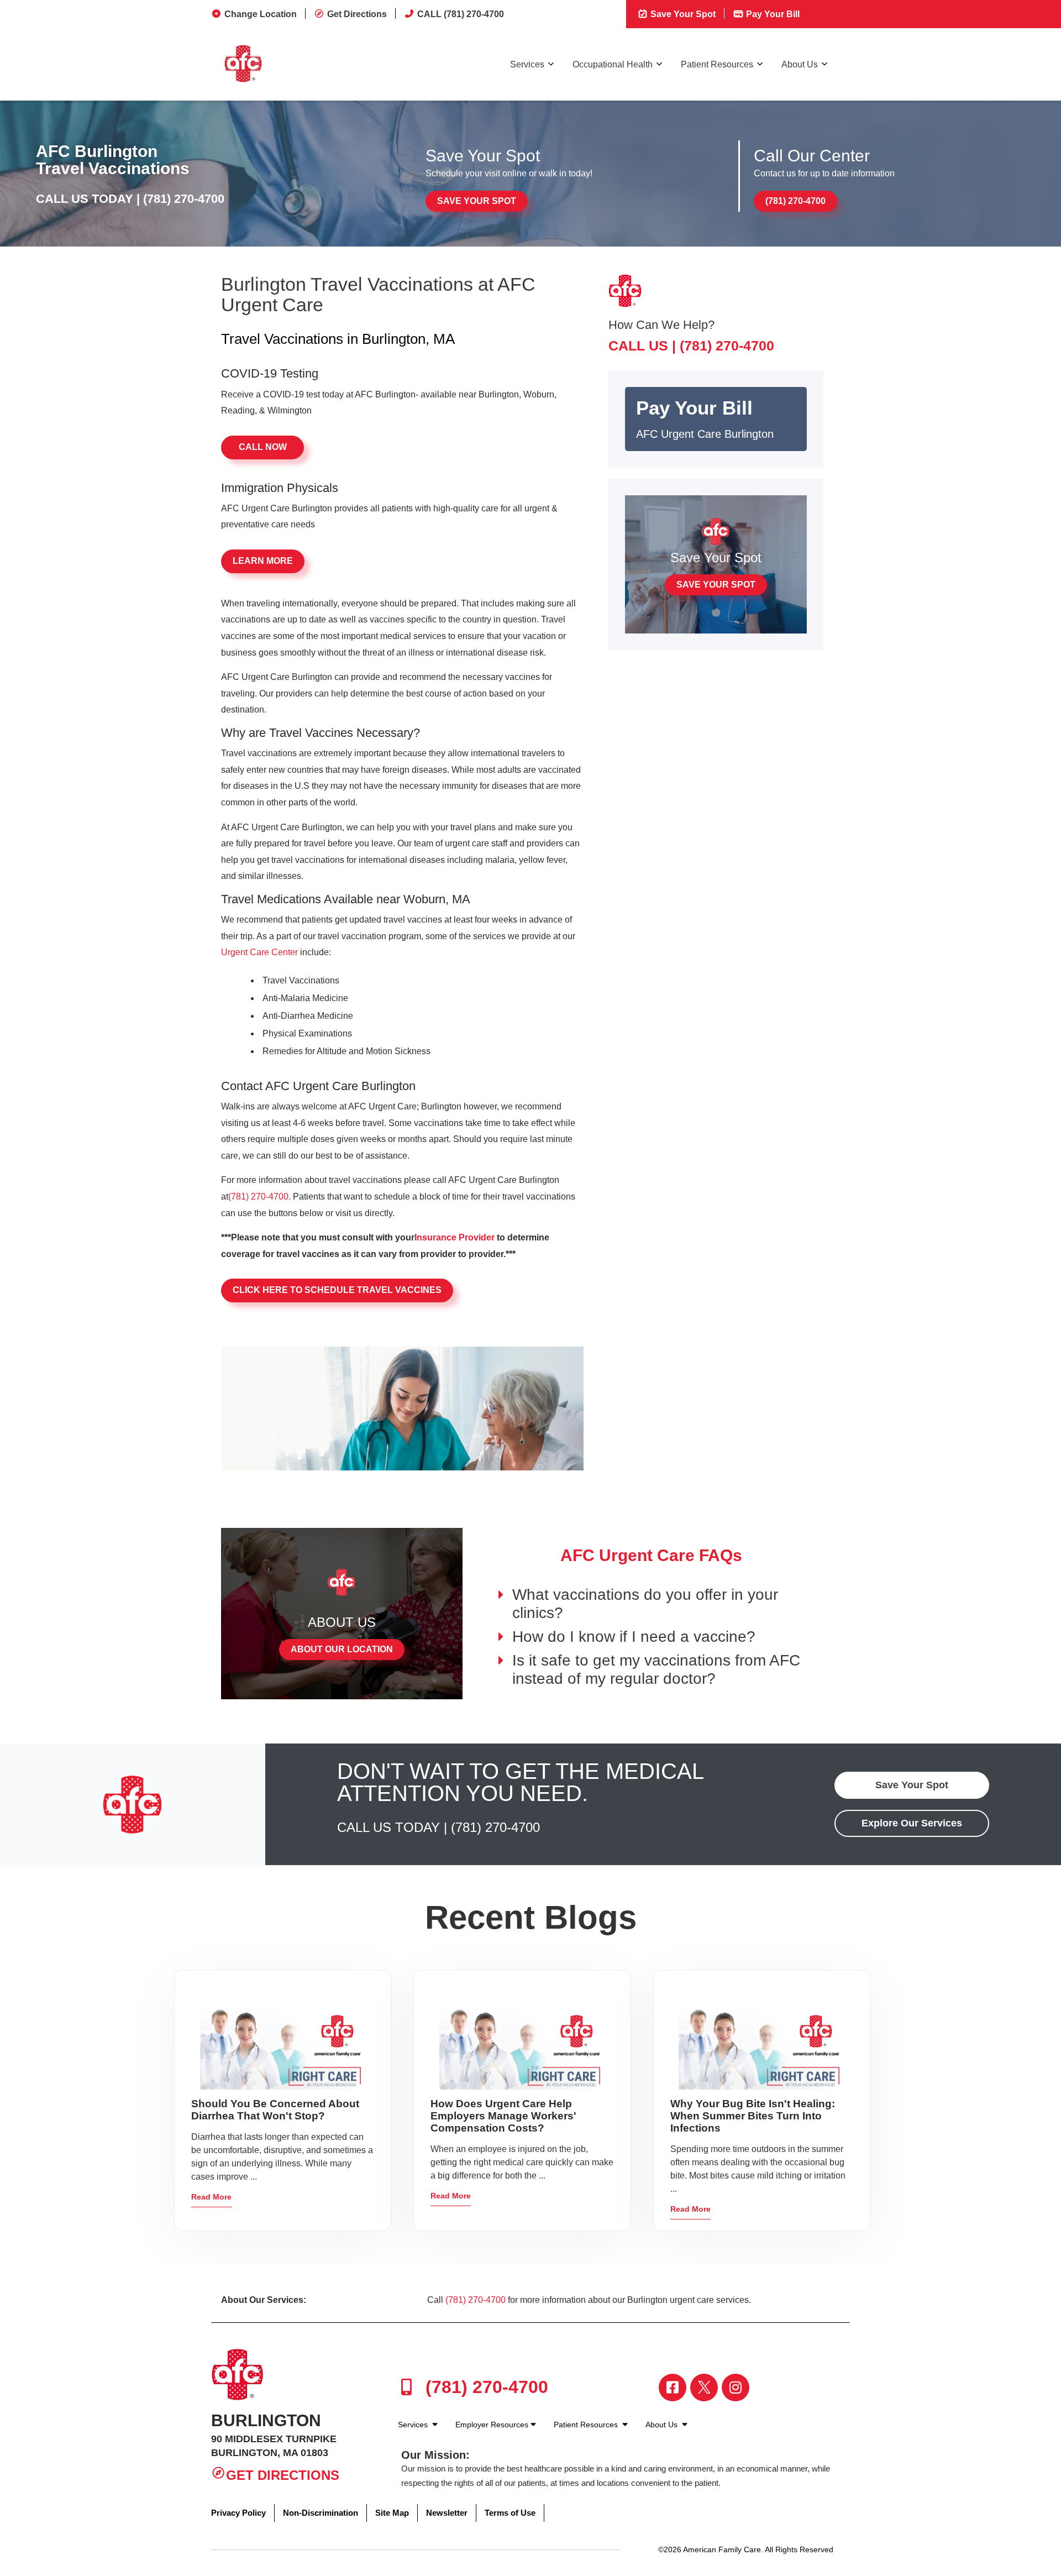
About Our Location (342, 1649)
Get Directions (357, 14)
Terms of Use (510, 2513)
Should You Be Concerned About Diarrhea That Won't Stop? (275, 2110)
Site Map (392, 2513)
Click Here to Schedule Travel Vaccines (337, 1290)
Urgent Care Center (259, 952)
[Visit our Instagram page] (736, 2387)
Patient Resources (717, 64)
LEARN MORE (263, 561)
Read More (211, 2197)
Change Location (261, 14)
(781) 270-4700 (184, 199)
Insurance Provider (455, 1237)
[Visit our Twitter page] (704, 2387)
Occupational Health (613, 64)
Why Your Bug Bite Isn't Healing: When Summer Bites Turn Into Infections (753, 2116)
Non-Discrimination (321, 2513)
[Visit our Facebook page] (673, 2387)
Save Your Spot (682, 14)
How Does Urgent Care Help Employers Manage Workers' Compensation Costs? (503, 2116)
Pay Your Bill (772, 14)
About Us (800, 64)
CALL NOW (263, 447)
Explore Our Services (912, 1823)
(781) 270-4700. (259, 1197)
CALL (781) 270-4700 (461, 14)
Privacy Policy (238, 2513)
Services (527, 64)
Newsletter (447, 2513)
